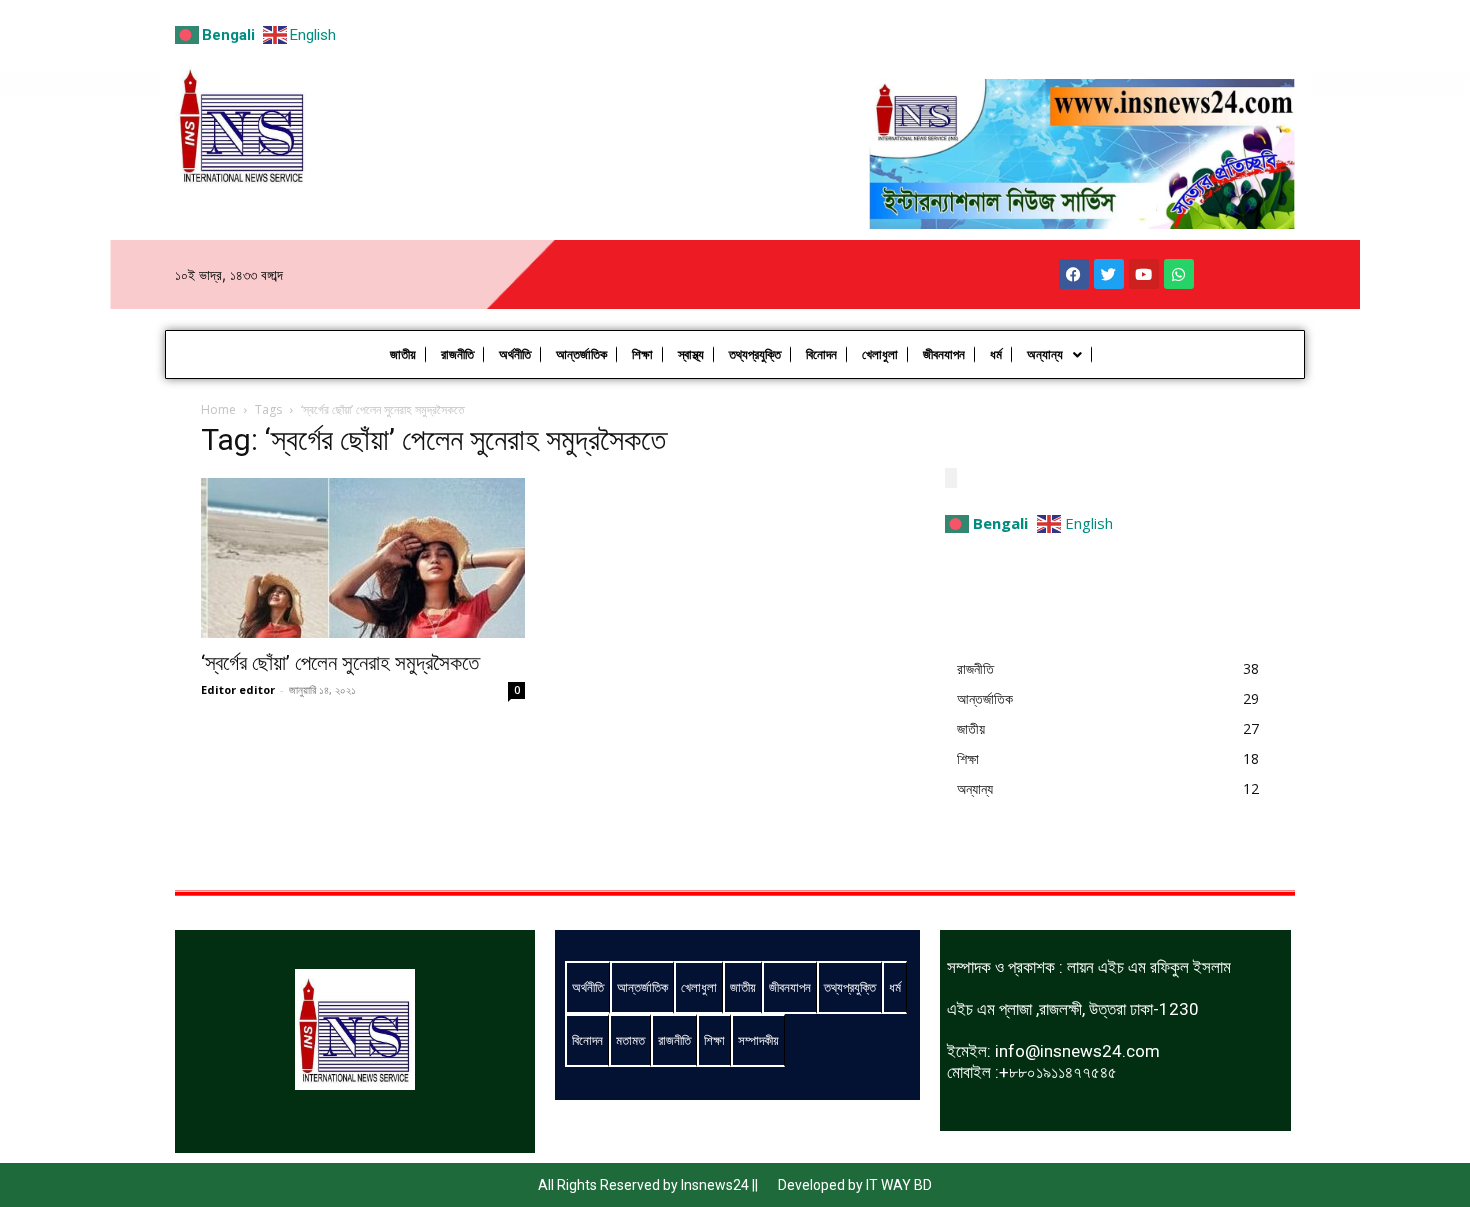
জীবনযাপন (944, 354)
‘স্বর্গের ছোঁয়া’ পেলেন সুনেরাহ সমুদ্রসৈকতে (340, 663)
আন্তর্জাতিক (581, 354)
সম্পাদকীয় (758, 1040)
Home (218, 409)
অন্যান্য (1045, 354)
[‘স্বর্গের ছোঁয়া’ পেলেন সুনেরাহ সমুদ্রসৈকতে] (363, 558)
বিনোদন (821, 354)
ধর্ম (996, 354)
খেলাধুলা (880, 354)
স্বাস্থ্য (691, 354)
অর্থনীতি (515, 354)
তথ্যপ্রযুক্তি (755, 354)
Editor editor (238, 689)
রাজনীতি (457, 354)
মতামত (630, 1040)
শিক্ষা (642, 354)
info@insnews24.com (1077, 1051)
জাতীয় (403, 354)
